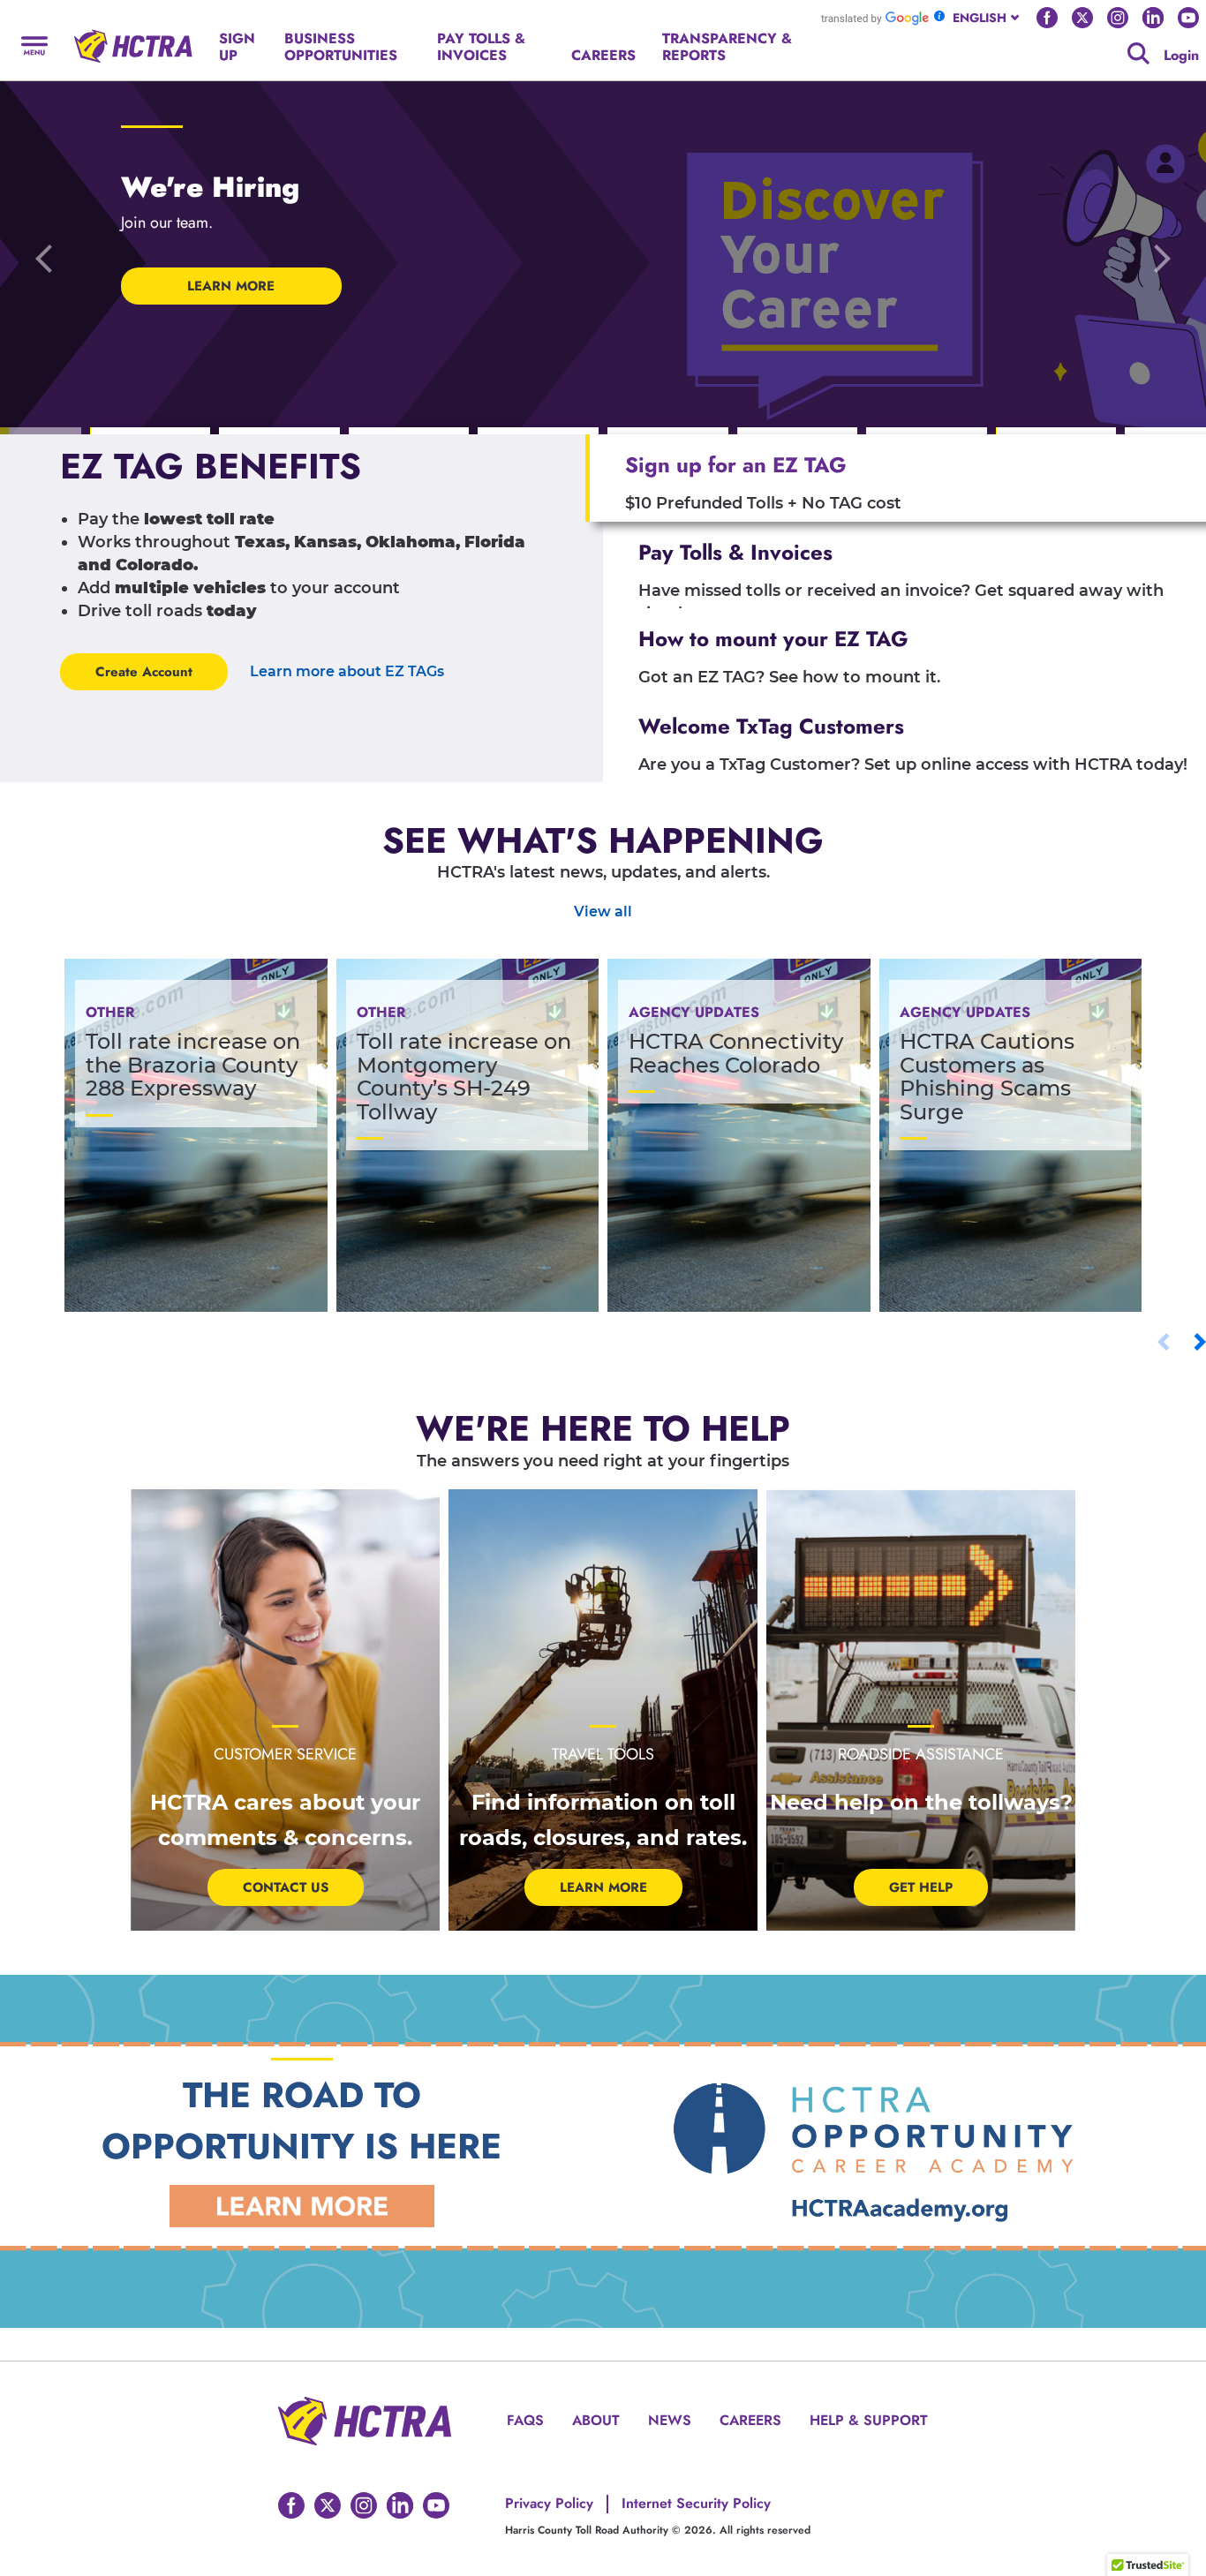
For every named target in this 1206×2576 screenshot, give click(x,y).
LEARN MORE (231, 286)
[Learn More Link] (302, 2206)
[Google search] (1138, 53)
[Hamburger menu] (34, 45)
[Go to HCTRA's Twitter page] (1082, 18)
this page (848, 45)
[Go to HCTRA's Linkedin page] (1153, 18)
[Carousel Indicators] (151, 432)
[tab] (896, 478)
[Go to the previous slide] (44, 258)
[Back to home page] (133, 39)
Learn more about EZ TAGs (347, 671)
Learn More (603, 1887)
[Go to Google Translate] (875, 18)
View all (603, 911)
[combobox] (987, 18)
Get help (921, 1887)
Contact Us (286, 1887)
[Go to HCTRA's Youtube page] (1188, 18)
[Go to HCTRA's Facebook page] (1047, 18)
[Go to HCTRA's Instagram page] (1118, 18)
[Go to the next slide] (1162, 258)
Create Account (144, 672)
